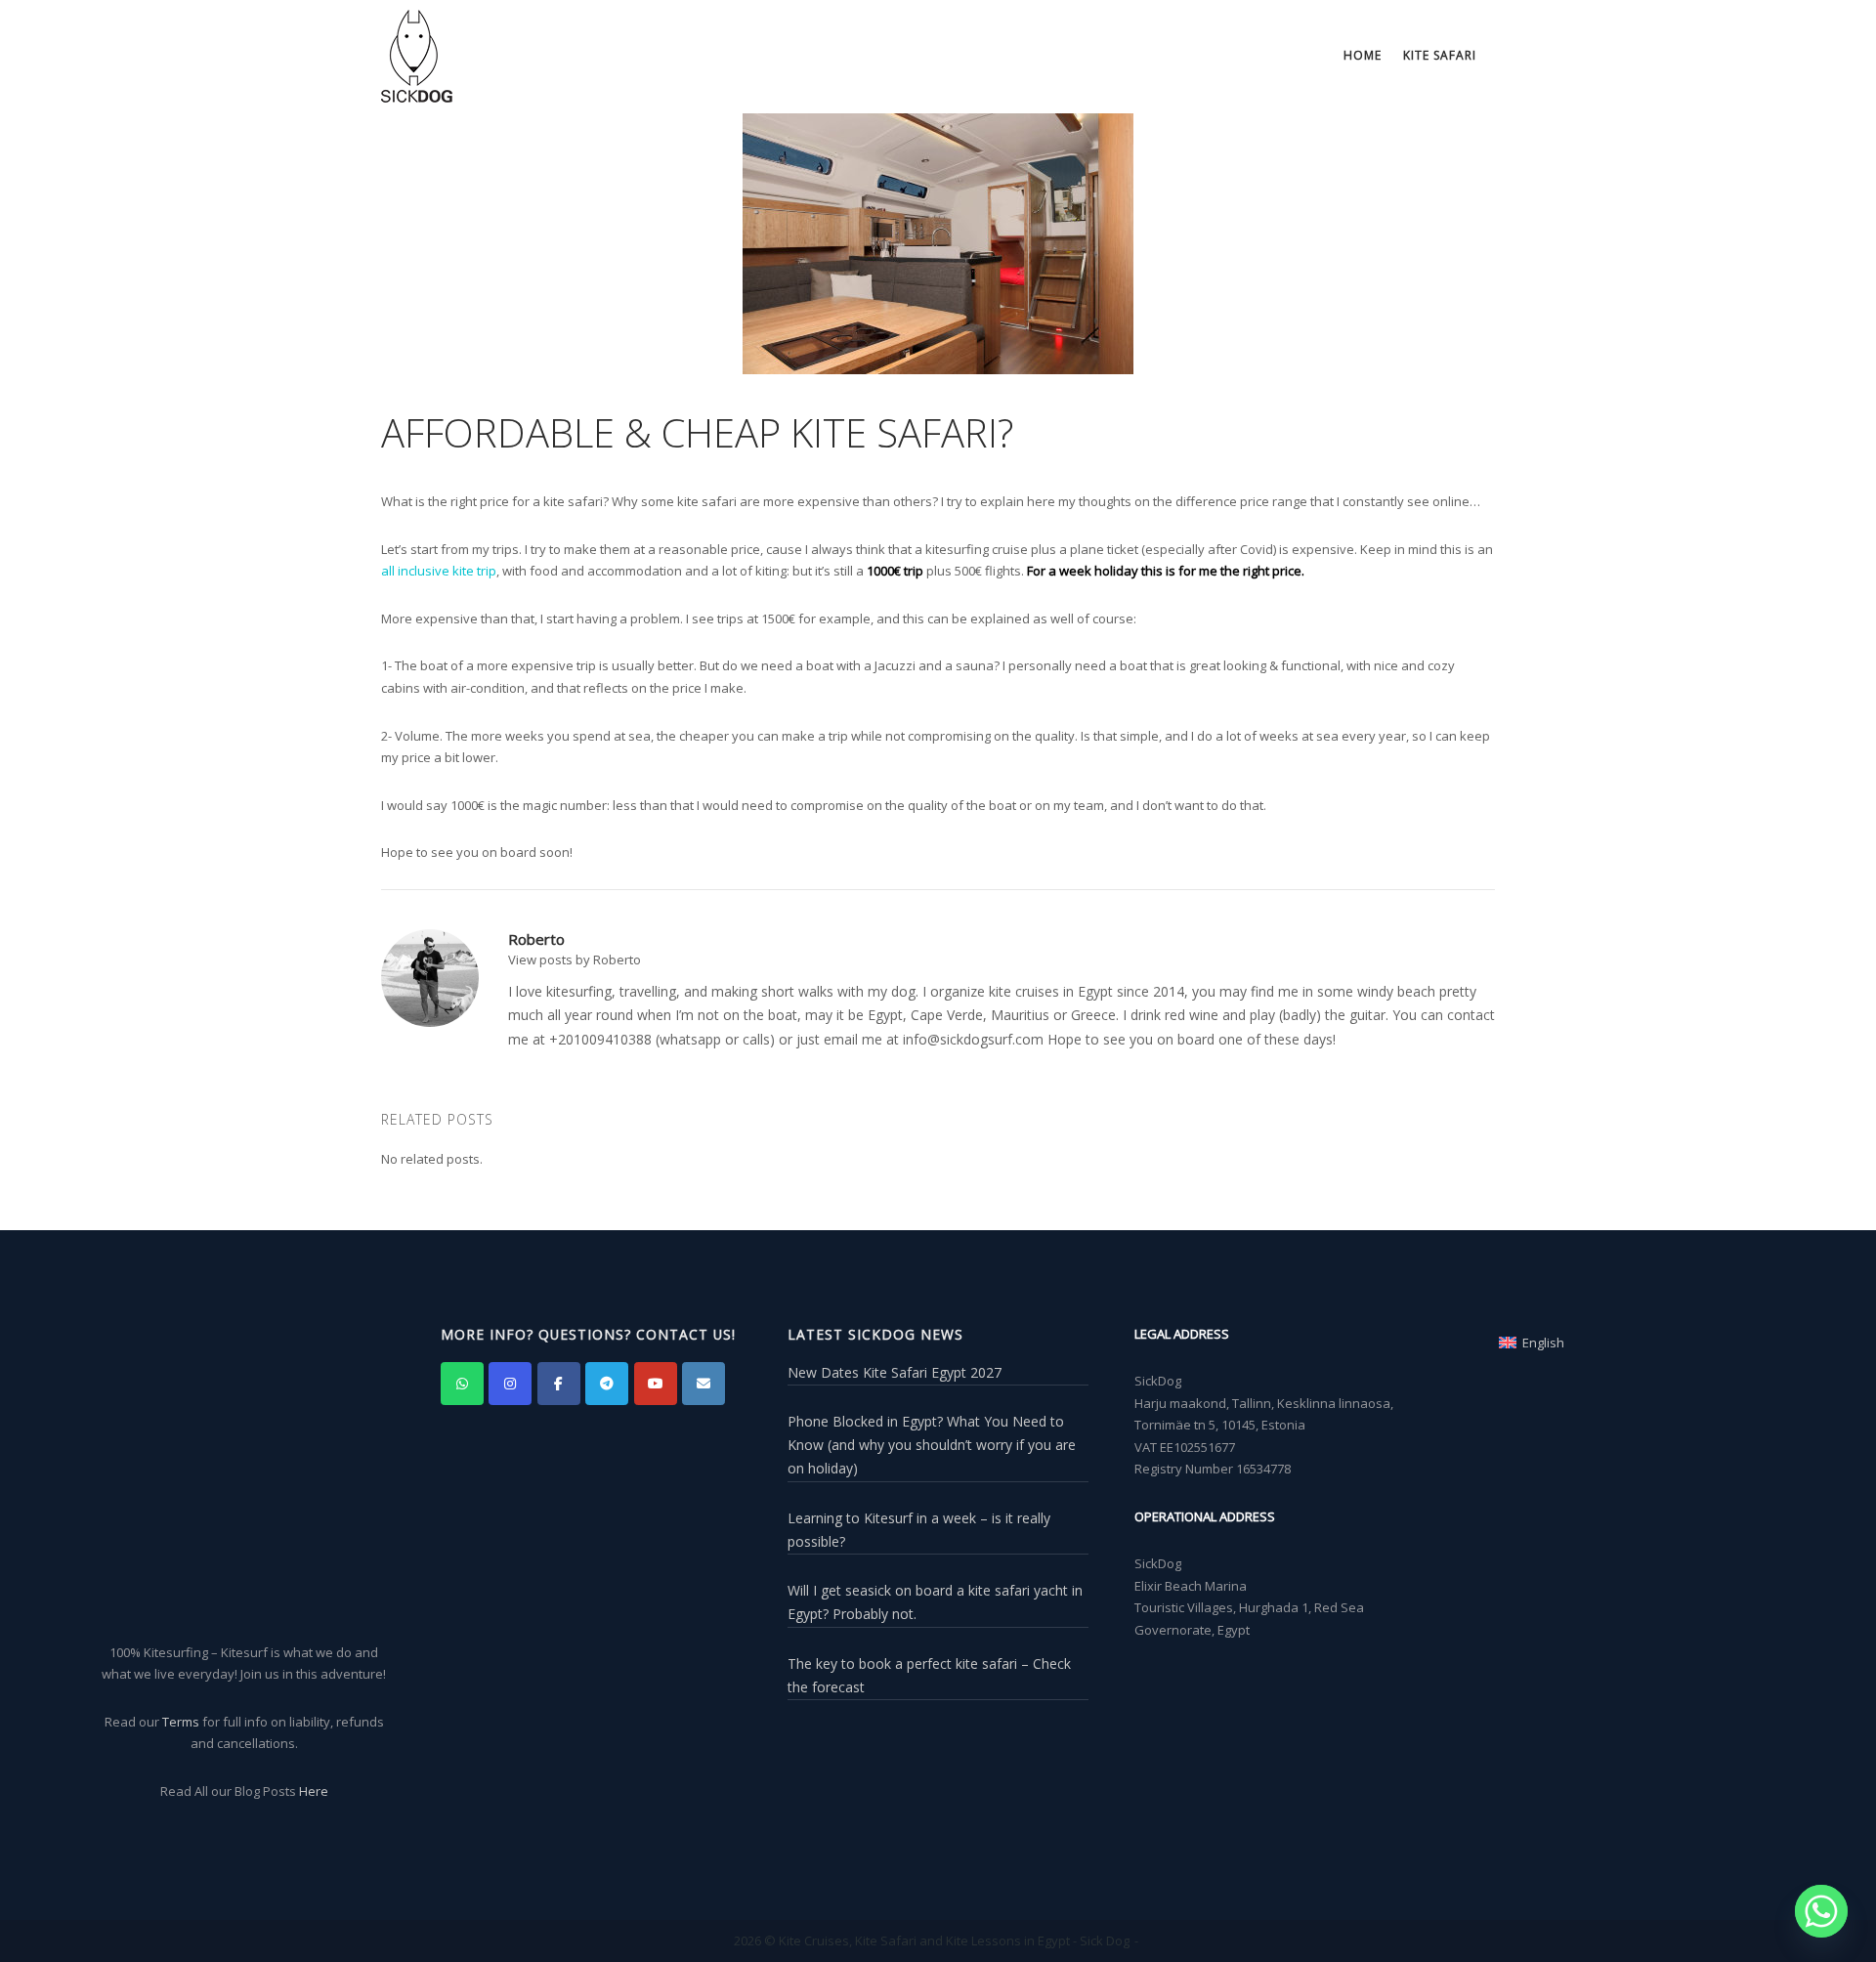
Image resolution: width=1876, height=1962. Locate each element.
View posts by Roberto (575, 960)
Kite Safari (1440, 55)
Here (314, 1791)
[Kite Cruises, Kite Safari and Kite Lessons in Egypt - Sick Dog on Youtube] (656, 1384)
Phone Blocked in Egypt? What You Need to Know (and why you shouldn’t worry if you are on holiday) (932, 1445)
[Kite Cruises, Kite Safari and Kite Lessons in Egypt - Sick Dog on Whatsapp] (462, 1384)
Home (1363, 55)
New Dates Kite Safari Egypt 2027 (895, 1372)
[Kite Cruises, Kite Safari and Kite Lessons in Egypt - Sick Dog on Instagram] (510, 1384)
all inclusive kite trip (439, 571)
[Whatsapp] (1821, 1911)
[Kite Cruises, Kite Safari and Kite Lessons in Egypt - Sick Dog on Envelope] (703, 1384)
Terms (181, 1722)
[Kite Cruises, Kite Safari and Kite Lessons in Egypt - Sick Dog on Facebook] (559, 1384)
